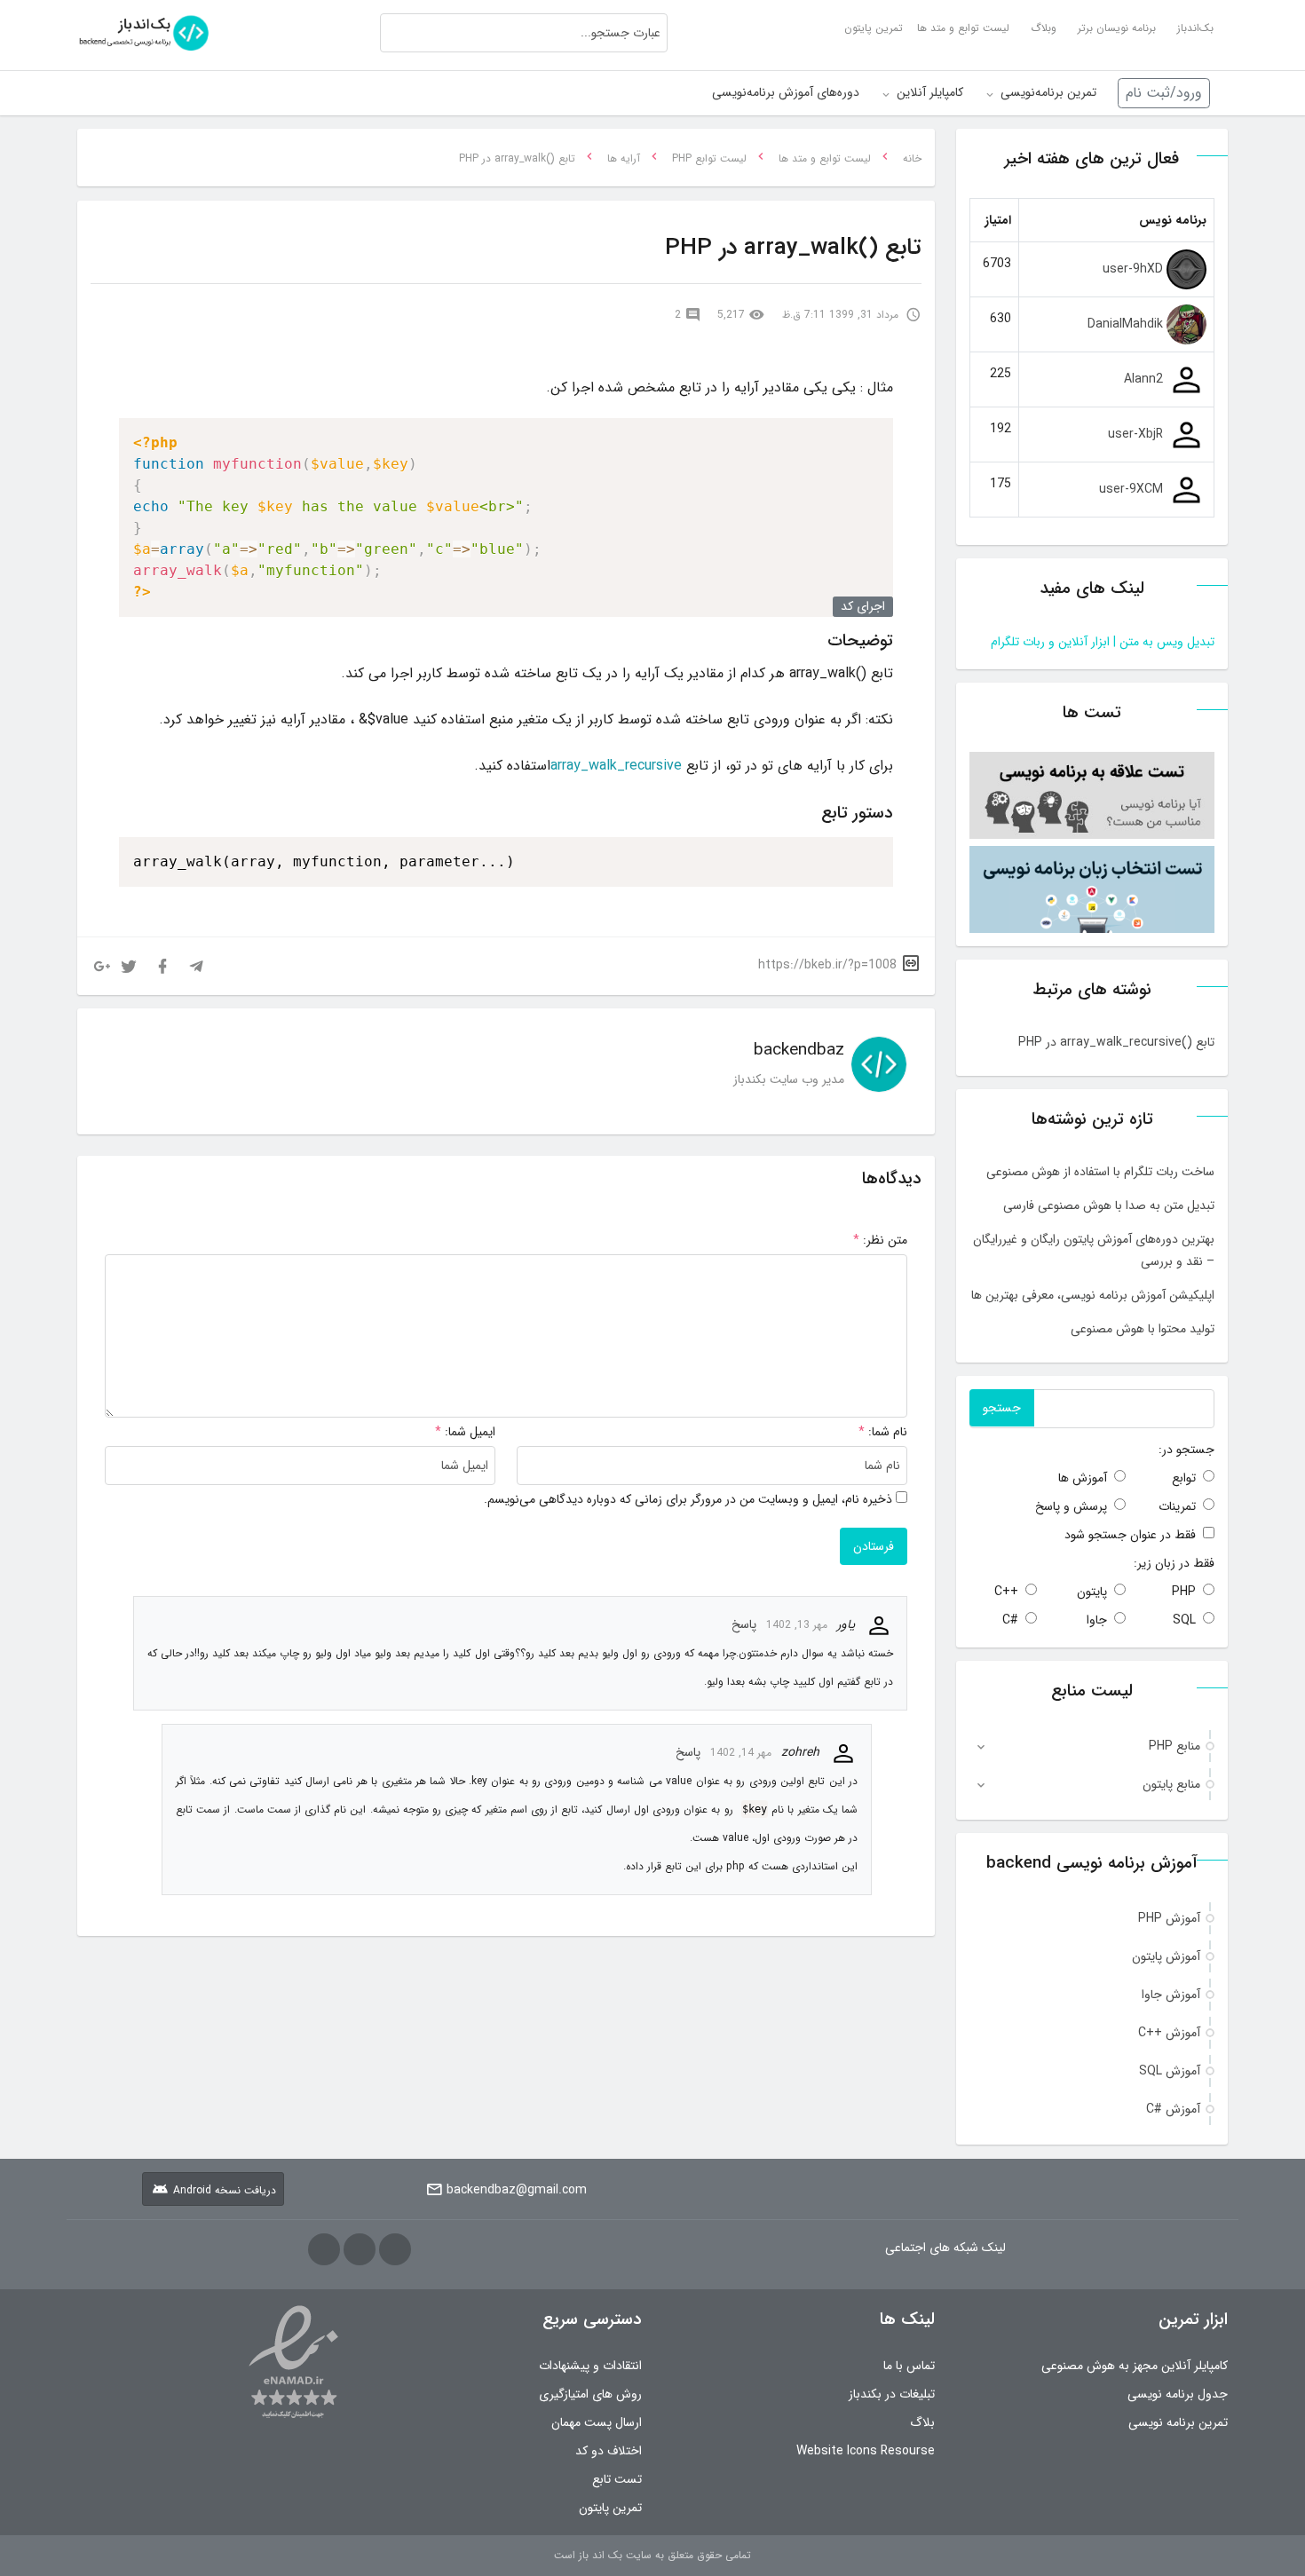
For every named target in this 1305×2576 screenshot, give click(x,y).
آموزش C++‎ (1169, 2033)
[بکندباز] (144, 28)
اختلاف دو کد (609, 2451)
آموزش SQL (1170, 2071)
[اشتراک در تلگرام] (196, 967)
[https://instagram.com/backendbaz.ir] (324, 2249)
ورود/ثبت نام (1164, 93)
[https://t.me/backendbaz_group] (360, 2249)
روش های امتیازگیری (590, 2394)
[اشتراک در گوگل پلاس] (102, 967)
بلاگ (922, 2422)
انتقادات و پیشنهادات (590, 2366)
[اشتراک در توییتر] (129, 967)
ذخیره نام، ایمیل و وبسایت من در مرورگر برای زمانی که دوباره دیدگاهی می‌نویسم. (688, 1499)
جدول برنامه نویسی (1178, 2394)
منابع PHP (1174, 1746)
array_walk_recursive (616, 766)
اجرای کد (863, 606)
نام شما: (888, 1432)
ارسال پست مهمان (597, 2422)
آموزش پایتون (1166, 1956)
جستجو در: (1186, 1450)
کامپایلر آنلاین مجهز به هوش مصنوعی (1135, 2366)
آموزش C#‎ (1173, 2109)
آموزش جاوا (1171, 1995)
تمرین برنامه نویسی (1178, 2422)
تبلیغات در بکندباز (892, 2394)
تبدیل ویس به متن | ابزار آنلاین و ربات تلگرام (1103, 642)
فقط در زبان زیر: (1174, 1563)
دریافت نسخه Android (225, 2190)
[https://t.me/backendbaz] (395, 2249)
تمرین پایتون (610, 2508)
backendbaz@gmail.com (517, 2190)
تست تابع (617, 2479)
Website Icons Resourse (866, 2451)
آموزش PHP (1169, 1918)
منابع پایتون (1171, 1784)
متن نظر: (880, 1240)
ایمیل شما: (470, 1432)
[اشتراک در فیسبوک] (162, 967)
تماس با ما (909, 2366)
